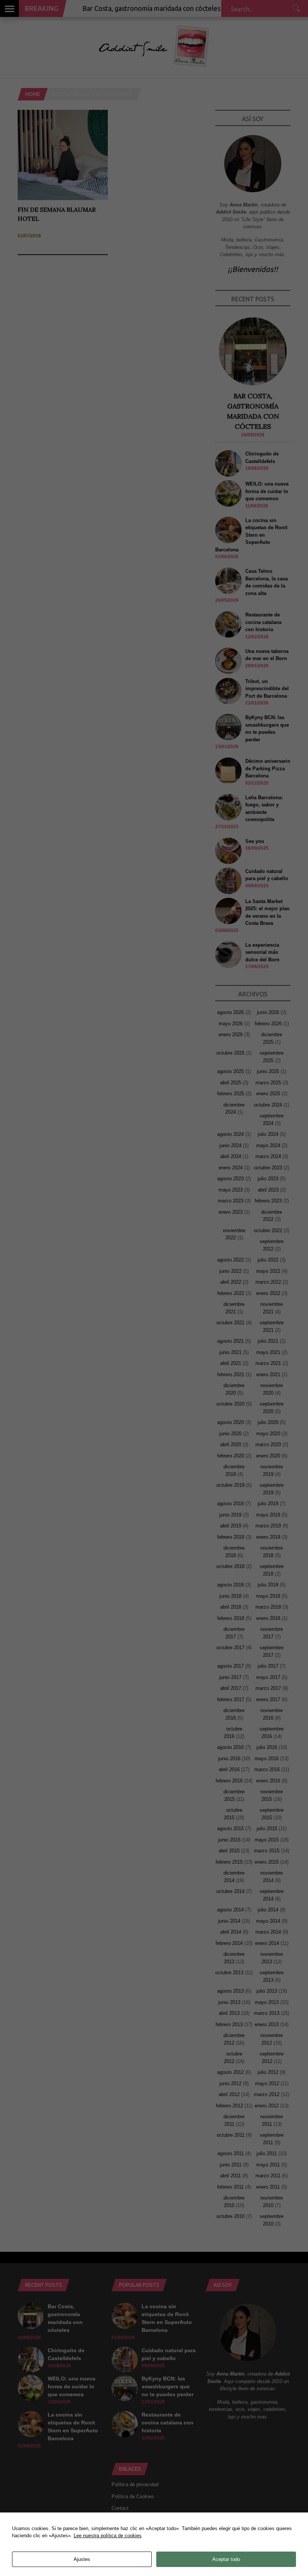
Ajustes (82, 2559)
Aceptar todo (226, 2559)
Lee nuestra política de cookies (108, 2536)
